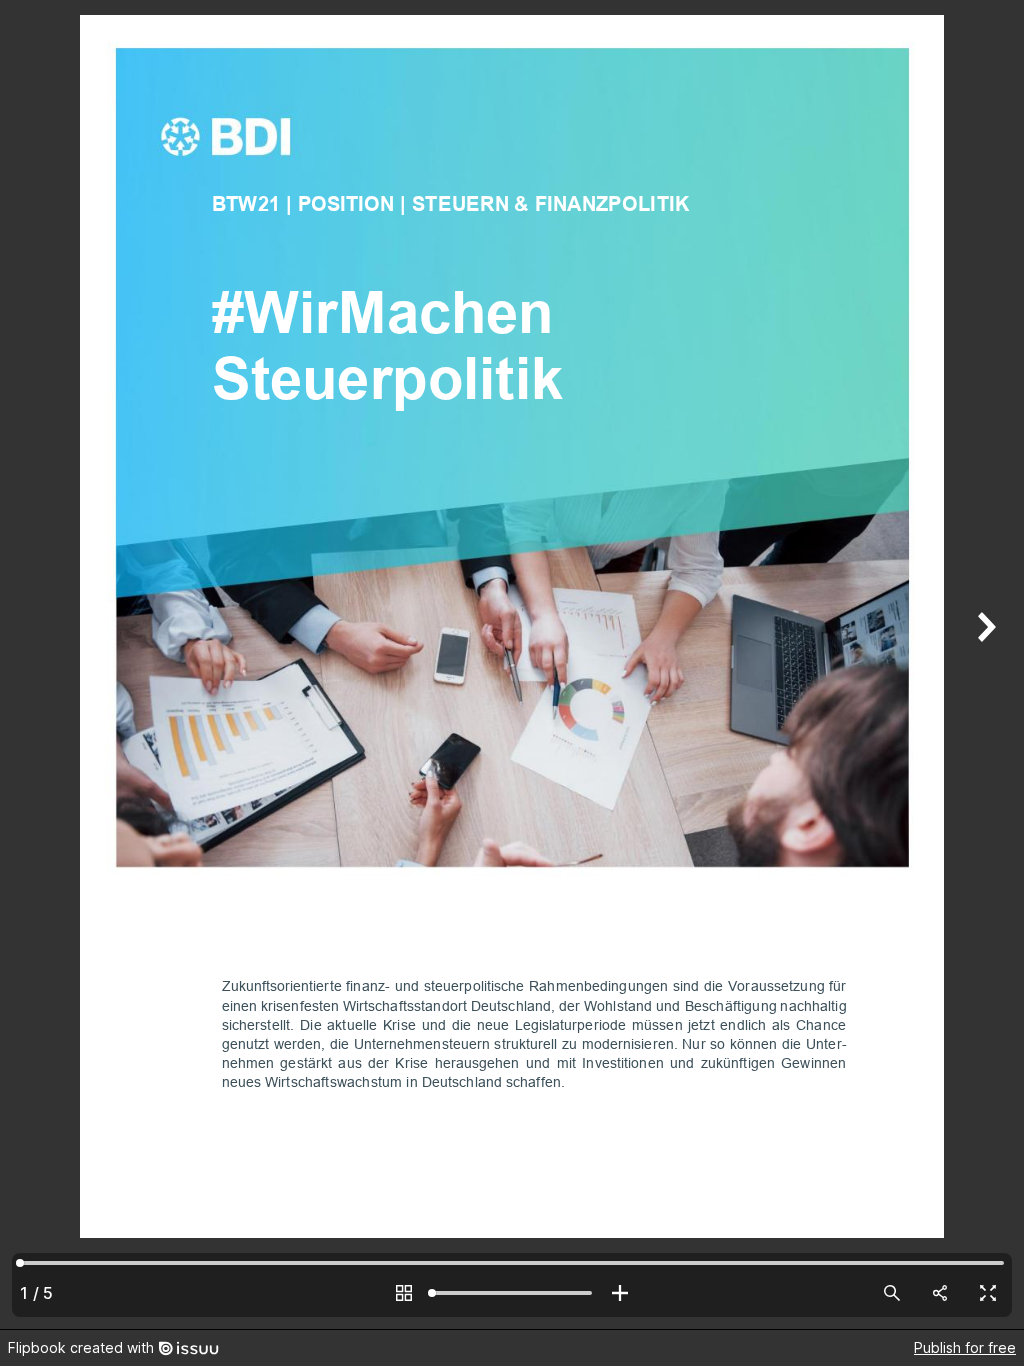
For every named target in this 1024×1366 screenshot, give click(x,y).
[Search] (892, 1293)
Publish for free (965, 1347)
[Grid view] (404, 1293)
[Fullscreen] (988, 1293)
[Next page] (984, 664)
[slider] (512, 1293)
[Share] (940, 1293)
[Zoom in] (620, 1293)
